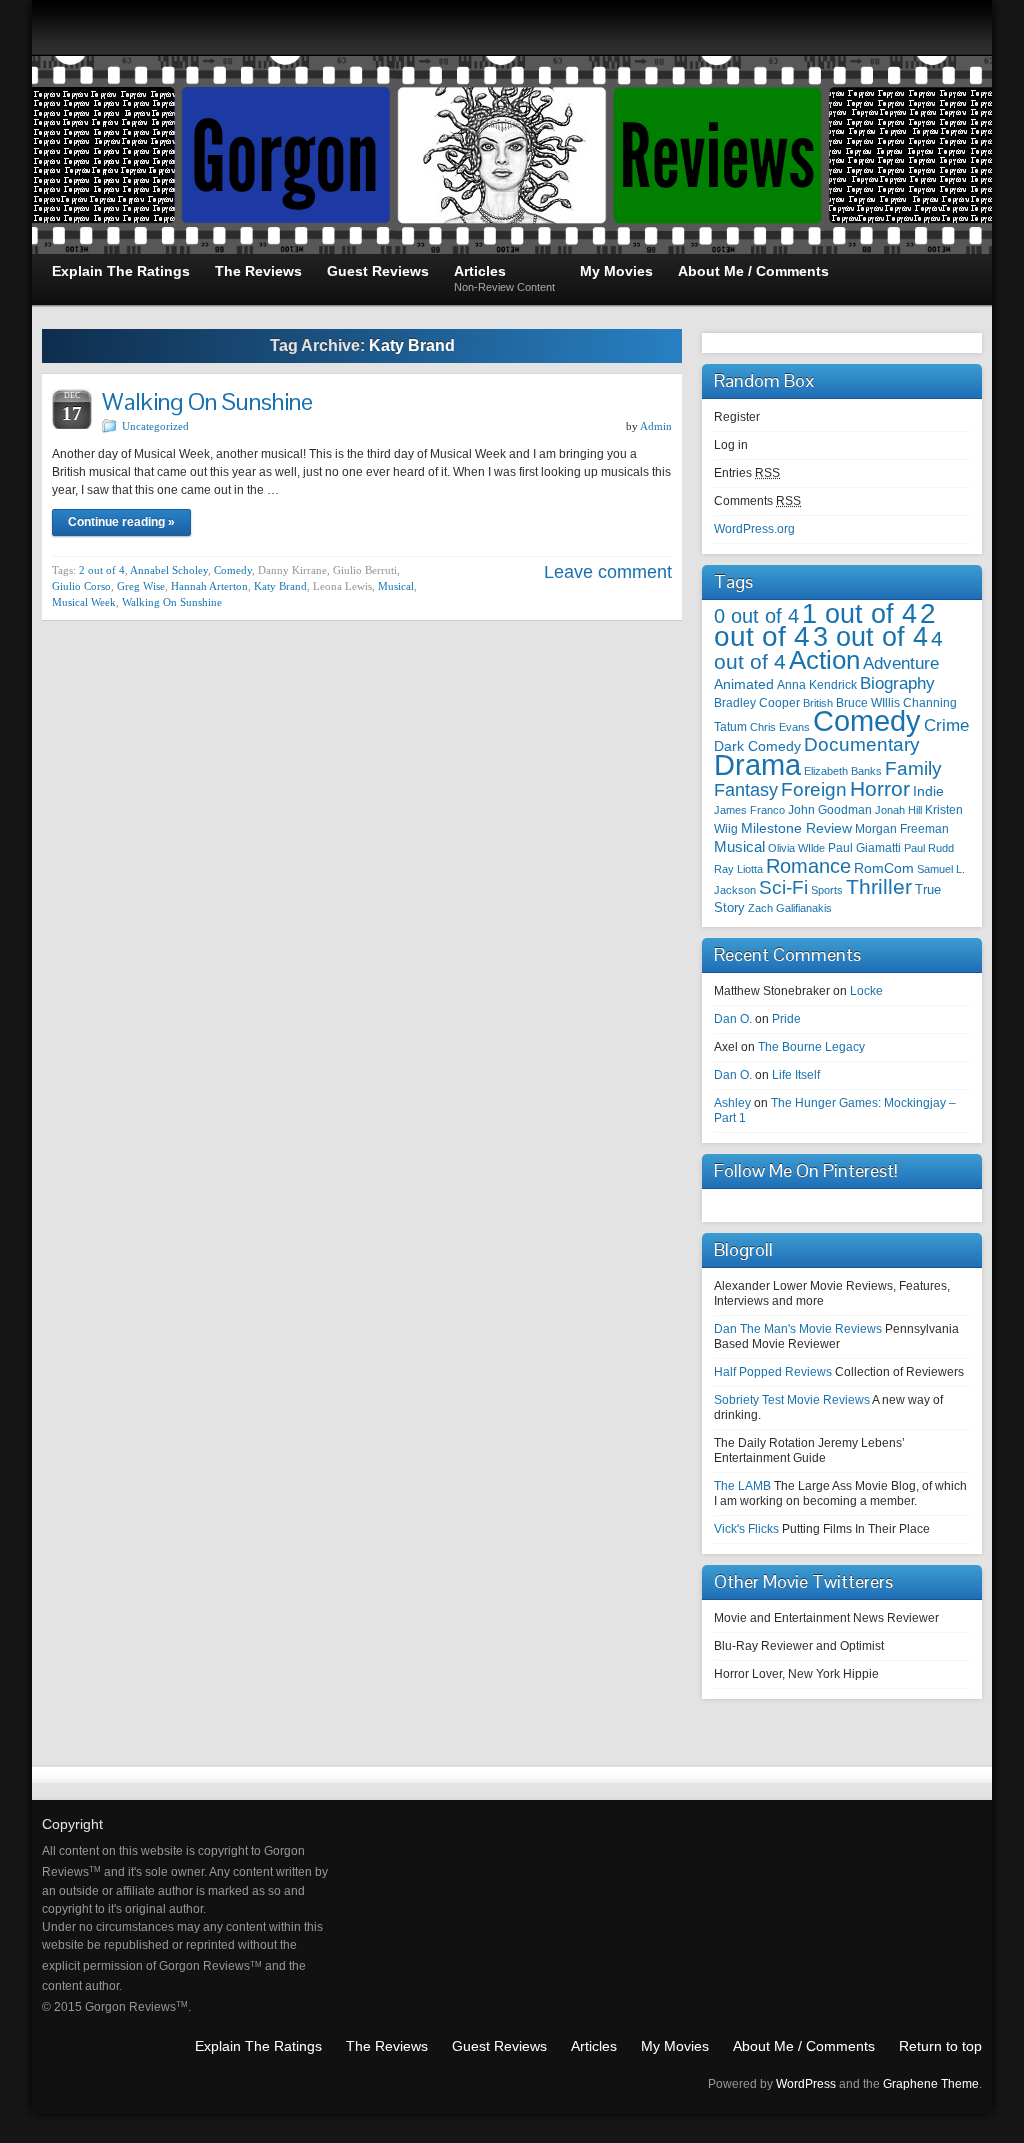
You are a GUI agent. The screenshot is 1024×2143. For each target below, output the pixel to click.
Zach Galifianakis (790, 908)
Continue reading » (121, 522)
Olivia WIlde (796, 848)
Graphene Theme (931, 2084)
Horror (880, 788)
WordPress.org (754, 529)
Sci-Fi (783, 887)
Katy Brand (280, 586)
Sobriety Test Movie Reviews (792, 1400)
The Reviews (387, 2046)
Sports (827, 890)
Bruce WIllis (868, 702)
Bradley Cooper (757, 703)
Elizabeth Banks (843, 771)
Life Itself (796, 1075)
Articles (594, 2046)
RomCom (884, 868)
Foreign (814, 789)
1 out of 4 (859, 613)
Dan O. (733, 1019)
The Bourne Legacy (811, 1047)
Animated (744, 684)
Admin (656, 426)
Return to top (940, 2046)
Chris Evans (780, 727)
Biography (897, 683)
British (818, 703)
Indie (928, 791)
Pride (786, 1019)
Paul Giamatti (864, 848)
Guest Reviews (499, 2046)
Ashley (732, 1103)
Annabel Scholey (169, 570)
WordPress (806, 2084)
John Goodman (830, 810)
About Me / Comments (804, 2046)
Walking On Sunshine (207, 401)
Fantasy (746, 790)
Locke (866, 991)
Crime (946, 725)
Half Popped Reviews (773, 1372)
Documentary (862, 744)
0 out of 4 (756, 616)
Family (913, 768)
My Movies (675, 2046)
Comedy (233, 570)
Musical (396, 586)
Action (824, 660)
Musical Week (84, 602)
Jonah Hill (898, 810)
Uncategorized (155, 426)
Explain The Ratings (258, 2046)
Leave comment (608, 572)
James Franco (749, 810)
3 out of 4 (870, 636)
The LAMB (742, 1486)
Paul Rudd (929, 848)
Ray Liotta (738, 869)
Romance (808, 866)
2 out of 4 (102, 570)
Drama (757, 764)
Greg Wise (141, 586)
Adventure (901, 663)
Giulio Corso (81, 586)
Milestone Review (796, 828)
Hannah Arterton (209, 586)
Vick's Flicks (746, 1529)
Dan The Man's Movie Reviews (798, 1329)
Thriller (879, 886)
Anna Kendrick (817, 684)
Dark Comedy (757, 746)
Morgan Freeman (902, 829)
